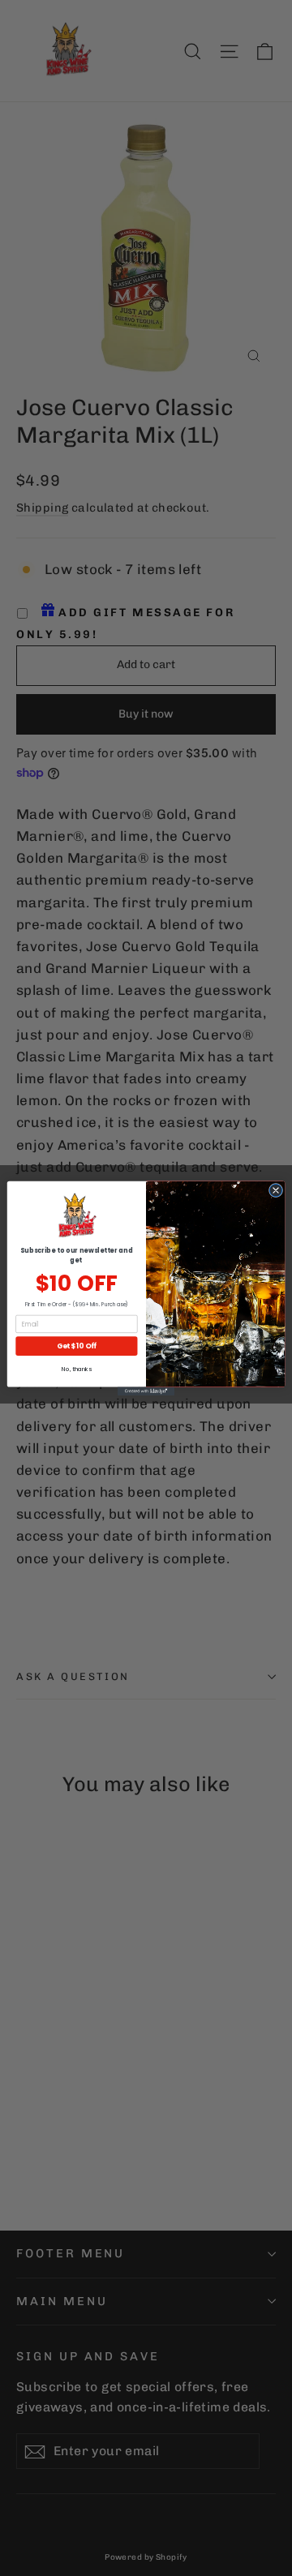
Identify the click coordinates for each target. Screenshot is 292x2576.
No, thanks (76, 1369)
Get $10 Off (77, 1345)
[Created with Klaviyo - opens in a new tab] (146, 1391)
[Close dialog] (275, 1190)
